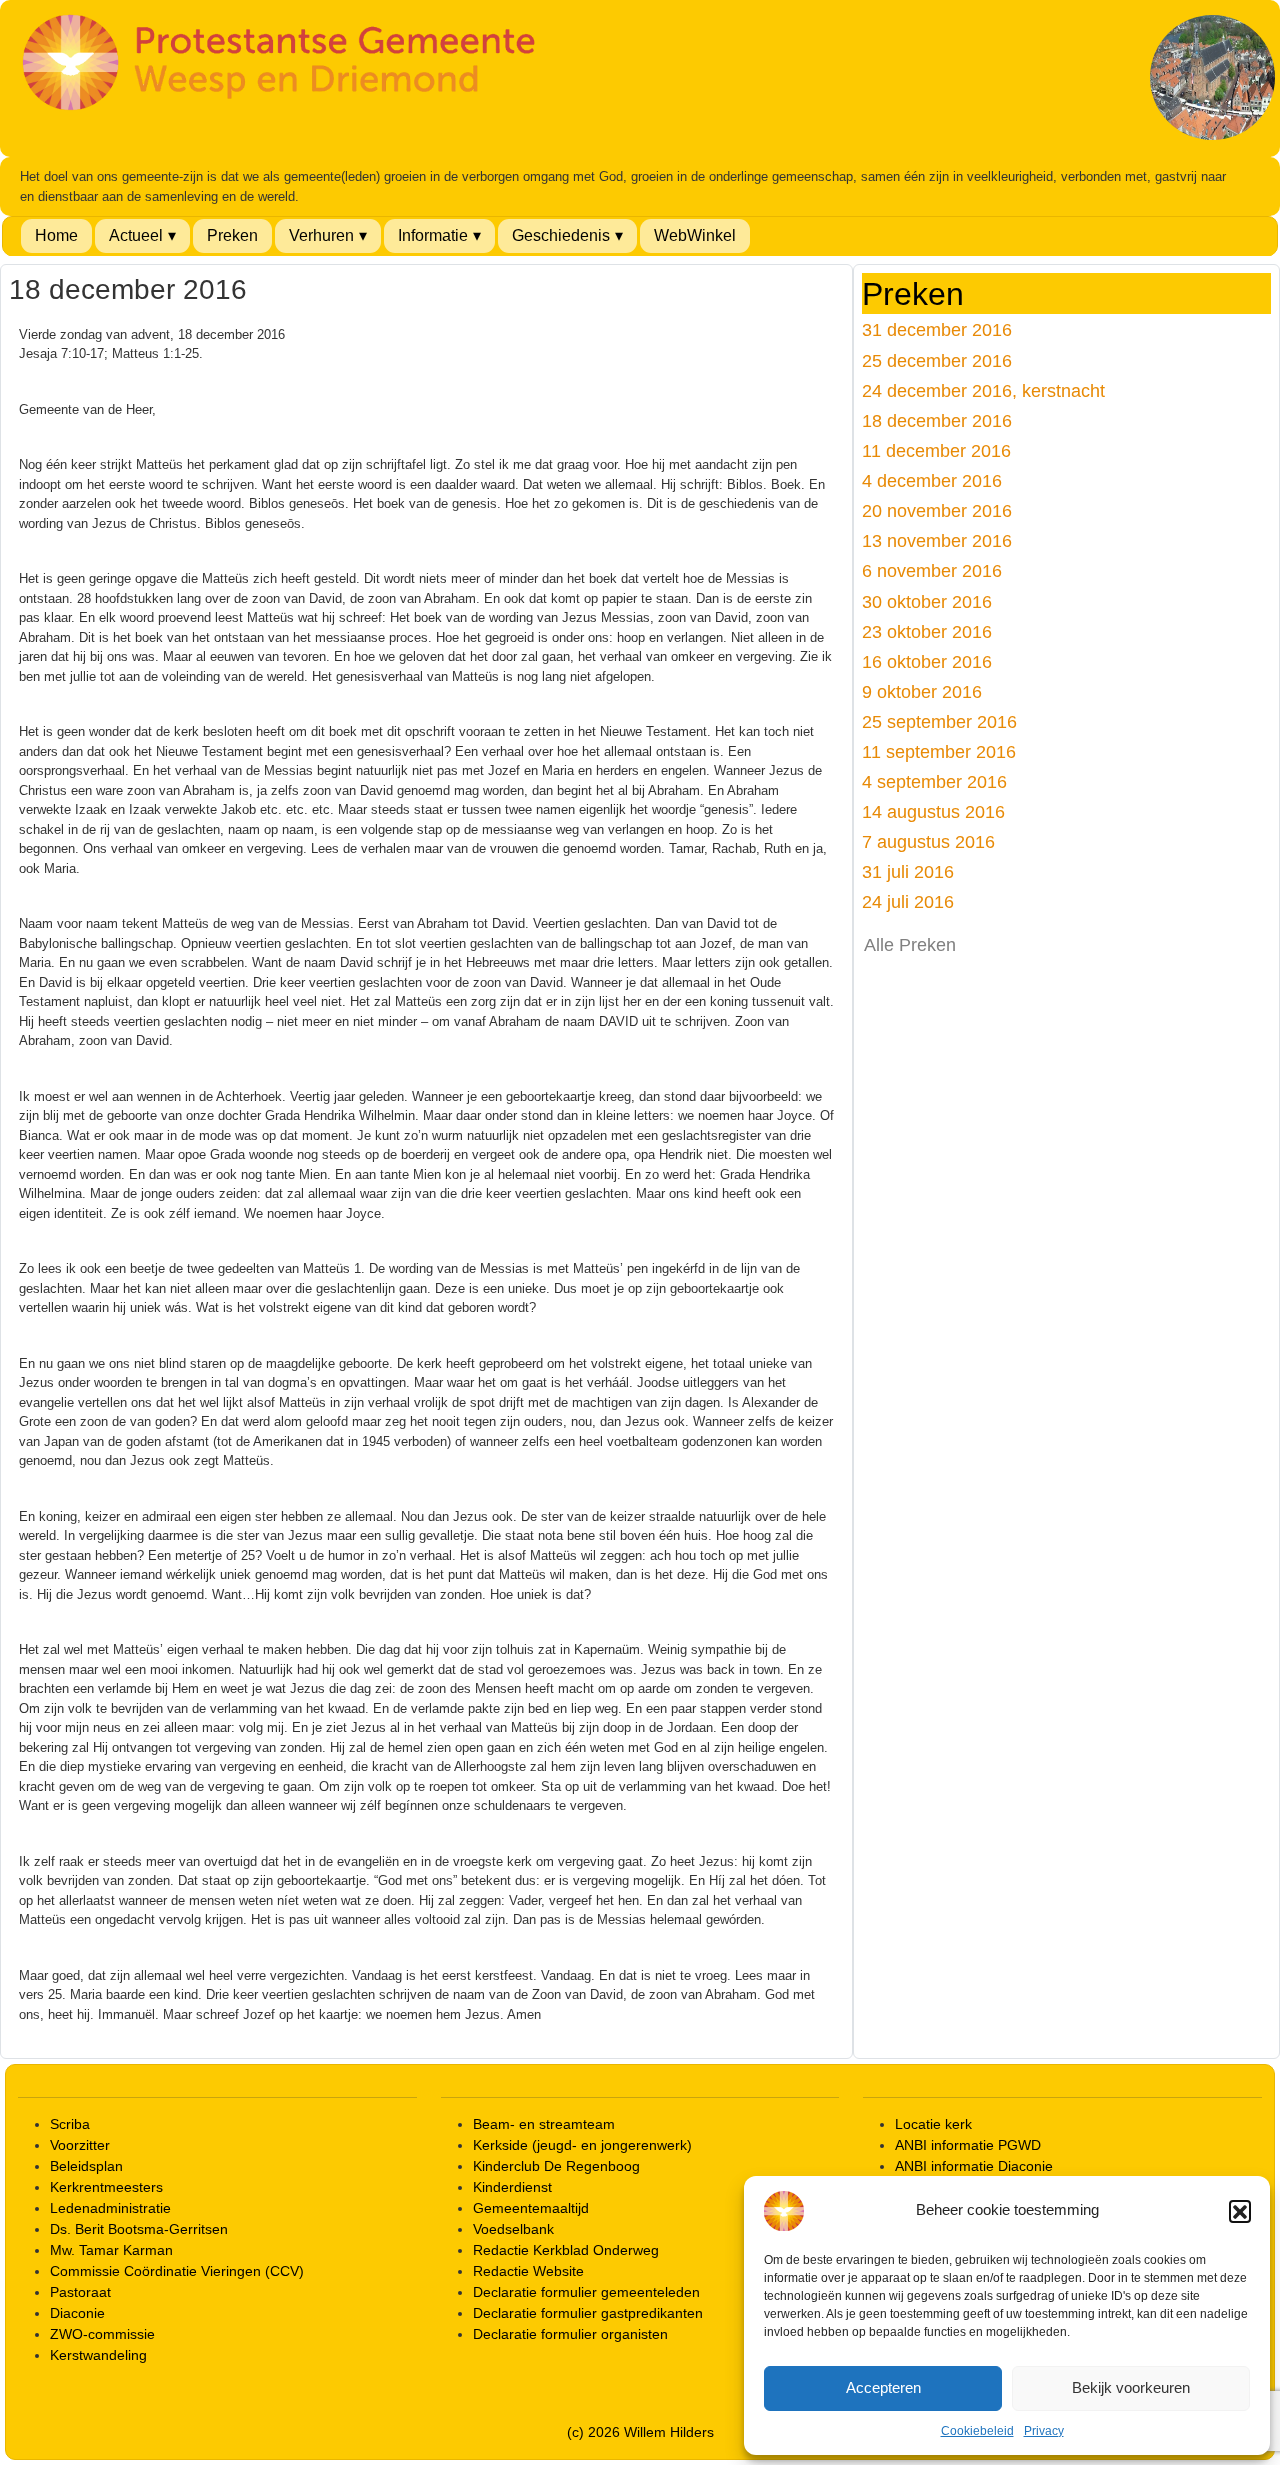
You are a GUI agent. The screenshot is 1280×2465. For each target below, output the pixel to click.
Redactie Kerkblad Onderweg (566, 2250)
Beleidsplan (86, 2166)
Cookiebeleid (977, 2431)
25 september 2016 (939, 721)
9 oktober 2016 (922, 691)
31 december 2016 (937, 329)
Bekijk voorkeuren (1131, 2387)
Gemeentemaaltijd (531, 2208)
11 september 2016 (939, 751)
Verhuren (321, 235)
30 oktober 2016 (927, 601)
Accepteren (883, 2387)
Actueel (136, 235)
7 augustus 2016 (928, 841)
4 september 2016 (934, 781)
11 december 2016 (936, 450)
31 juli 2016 (908, 871)
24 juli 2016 (908, 901)
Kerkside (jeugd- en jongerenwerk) (582, 2145)
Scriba (70, 2124)
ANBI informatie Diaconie (974, 2166)
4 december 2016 (932, 480)
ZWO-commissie (102, 2334)
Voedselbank (513, 2229)
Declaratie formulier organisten (570, 2334)
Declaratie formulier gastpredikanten (588, 2313)
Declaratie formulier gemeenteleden (586, 2292)
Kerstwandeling (98, 2355)
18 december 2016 (937, 420)
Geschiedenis (561, 235)
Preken (232, 235)
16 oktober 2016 (927, 661)
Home (56, 235)
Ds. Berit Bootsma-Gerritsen (139, 2229)
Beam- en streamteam (544, 2124)
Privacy (1044, 2431)
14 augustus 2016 (933, 811)
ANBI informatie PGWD (968, 2145)
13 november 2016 (937, 540)
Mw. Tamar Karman (111, 2250)
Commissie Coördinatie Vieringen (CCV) (177, 2271)
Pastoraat (80, 2292)
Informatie (433, 235)
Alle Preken (910, 945)
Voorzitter (80, 2145)
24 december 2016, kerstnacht (983, 390)
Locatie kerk (933, 2124)
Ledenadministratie (110, 2208)
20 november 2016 (937, 510)
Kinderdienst (512, 2187)
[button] (1240, 2211)
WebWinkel (695, 235)
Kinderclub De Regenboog (556, 2166)
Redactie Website (528, 2271)
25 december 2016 (937, 360)
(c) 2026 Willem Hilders (640, 2432)
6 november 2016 (932, 570)
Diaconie (77, 2313)
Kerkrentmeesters (106, 2187)
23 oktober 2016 (927, 631)
